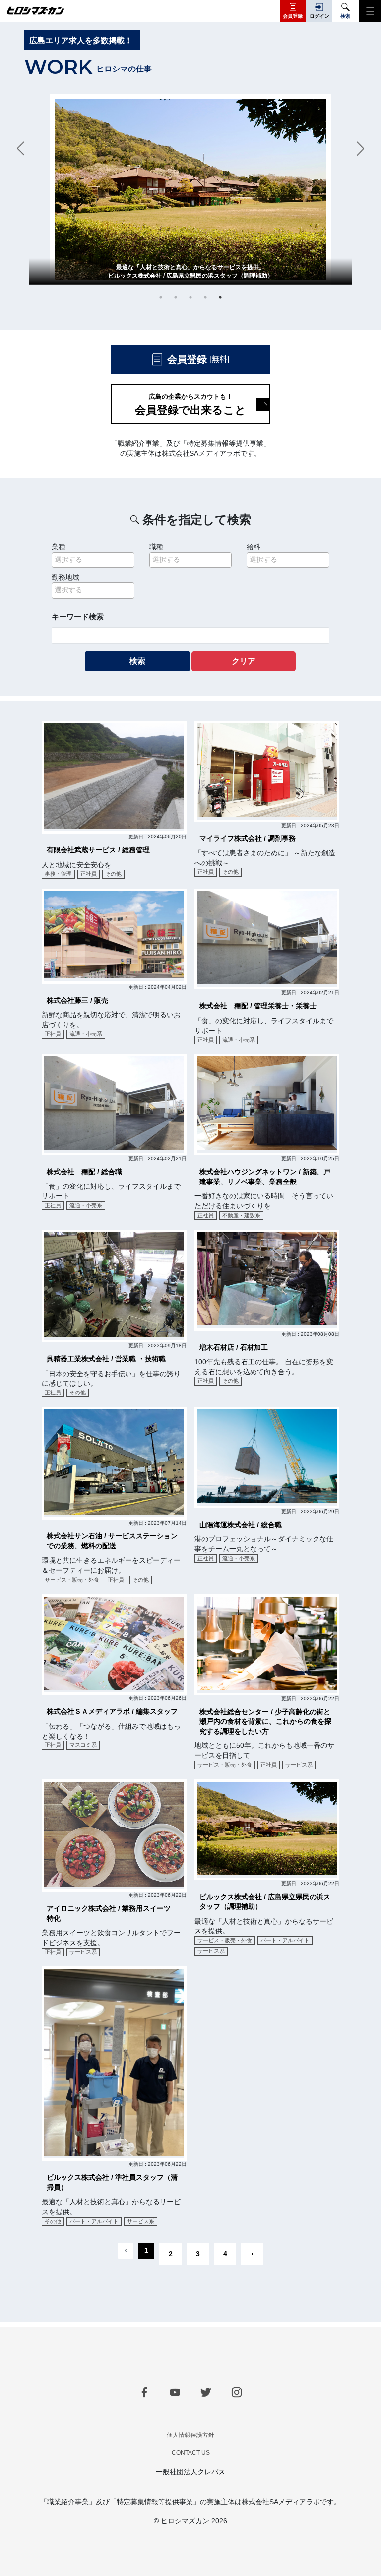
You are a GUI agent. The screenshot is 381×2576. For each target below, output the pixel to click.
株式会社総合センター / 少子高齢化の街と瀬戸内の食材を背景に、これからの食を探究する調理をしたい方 (265, 1721)
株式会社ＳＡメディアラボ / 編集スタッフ (112, 1711)
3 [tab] (190, 297)
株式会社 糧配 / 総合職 (84, 1172)
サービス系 (299, 1765)
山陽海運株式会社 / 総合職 (241, 1525)
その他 (113, 874)
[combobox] (93, 560)
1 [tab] (161, 297)
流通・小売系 (86, 1034)
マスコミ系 (83, 1745)
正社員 (89, 874)
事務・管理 (58, 874)
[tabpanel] (190, 190)
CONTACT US (191, 2453)
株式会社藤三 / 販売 (77, 1000)
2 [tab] (176, 297)
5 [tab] (220, 297)
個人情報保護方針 (190, 2435)
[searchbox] (93, 560)
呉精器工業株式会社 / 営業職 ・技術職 (106, 1359)
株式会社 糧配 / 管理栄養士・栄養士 (258, 1006)
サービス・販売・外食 (72, 1580)
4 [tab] (205, 297)
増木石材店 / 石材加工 (234, 1347)
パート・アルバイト (285, 1940)
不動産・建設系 (241, 1215)
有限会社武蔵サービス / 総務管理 (98, 850)
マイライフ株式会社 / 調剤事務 (248, 838)
